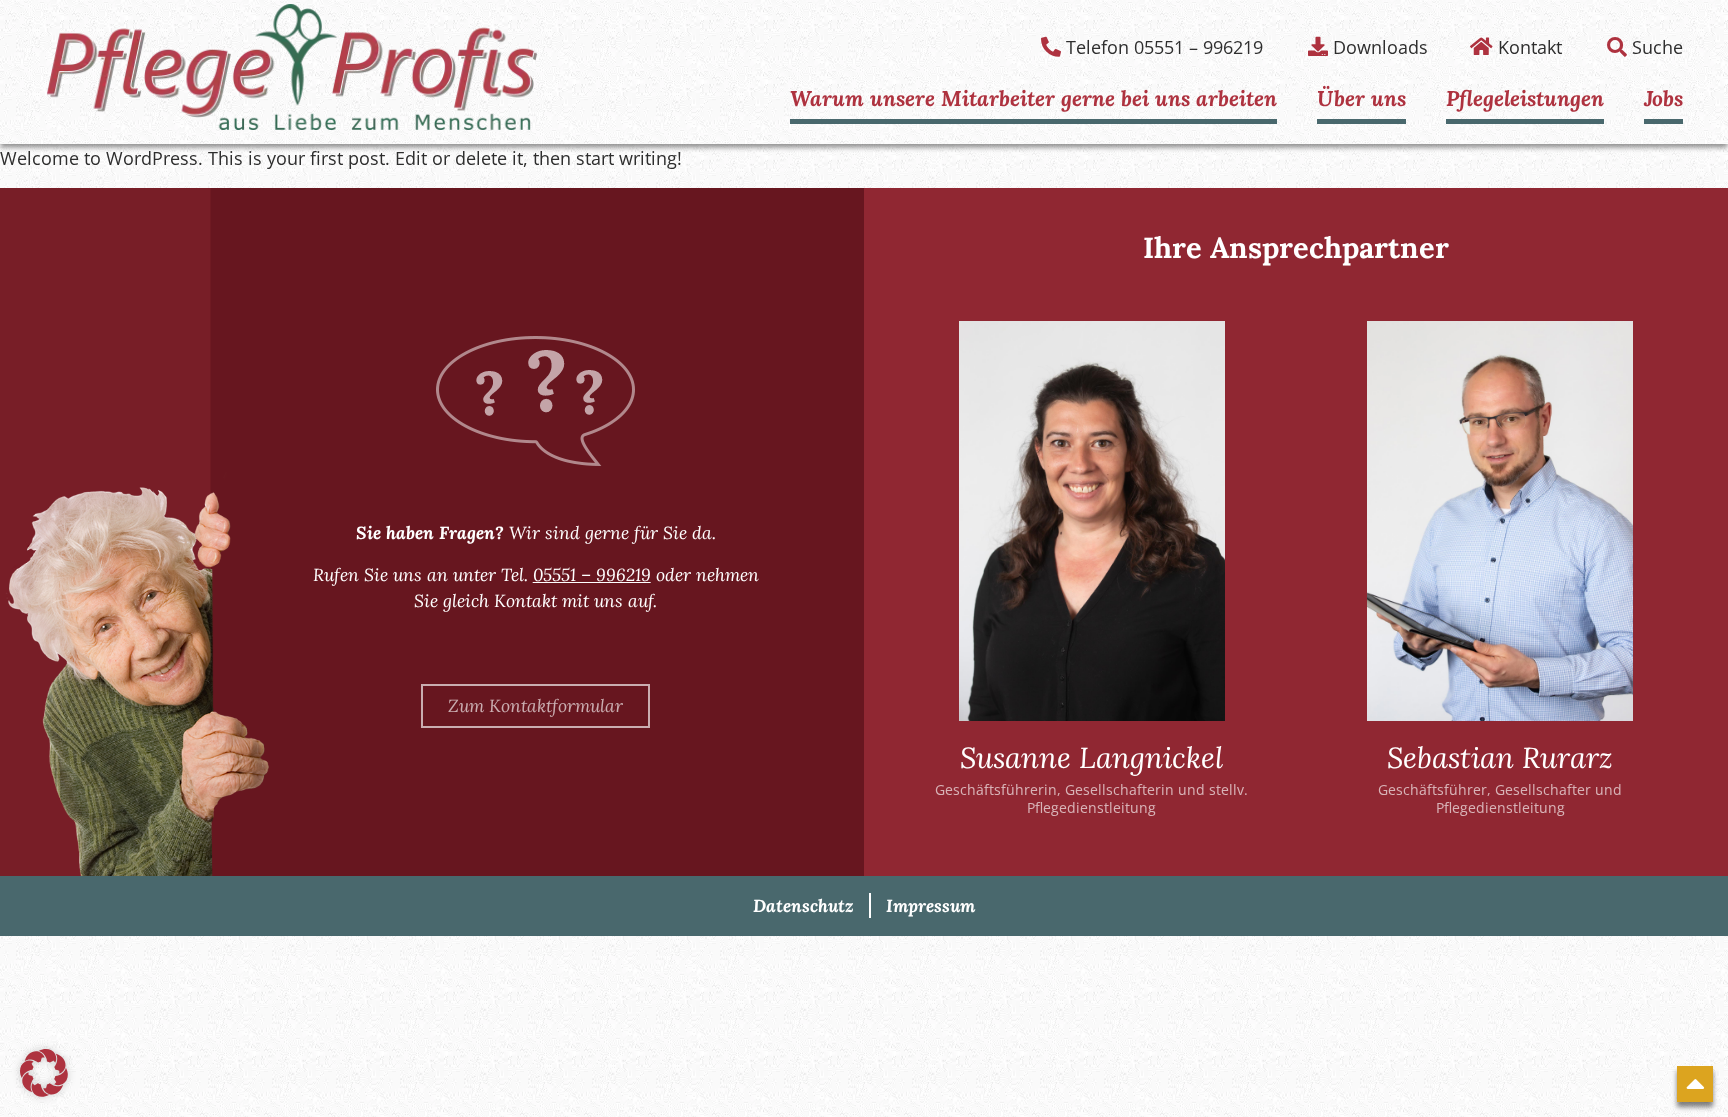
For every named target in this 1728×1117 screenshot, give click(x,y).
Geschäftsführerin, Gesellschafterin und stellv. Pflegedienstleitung (1091, 798)
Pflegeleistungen (1525, 98)
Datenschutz (803, 905)
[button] (44, 1073)
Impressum (930, 905)
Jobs (1663, 98)
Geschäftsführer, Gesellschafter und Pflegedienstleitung (1500, 798)
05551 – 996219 (592, 574)
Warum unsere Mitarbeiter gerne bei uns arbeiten (1033, 98)
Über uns (1361, 98)
